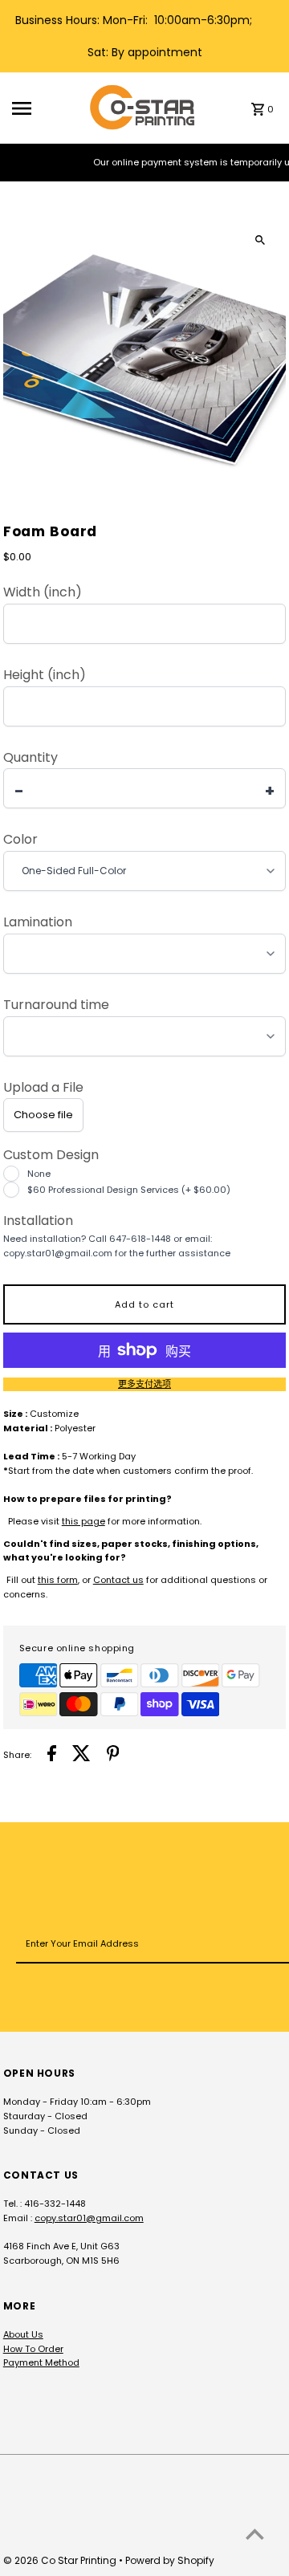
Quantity (31, 758)
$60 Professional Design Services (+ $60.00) (129, 1190)
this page (83, 1521)
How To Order (33, 2349)
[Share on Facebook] (52, 1756)
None (39, 1174)
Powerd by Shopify (170, 2560)
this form (58, 1580)
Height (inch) (45, 675)
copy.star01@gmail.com (89, 2218)
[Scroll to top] (255, 2534)
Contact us (118, 1580)
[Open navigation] (45, 108)
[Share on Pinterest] (113, 1756)
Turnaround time (56, 1005)
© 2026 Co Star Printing (61, 2560)
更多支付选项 (144, 1384)
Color (20, 840)
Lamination (38, 922)
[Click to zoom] (260, 240)
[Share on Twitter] (81, 1756)
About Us (23, 2334)
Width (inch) (43, 592)
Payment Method (41, 2362)
